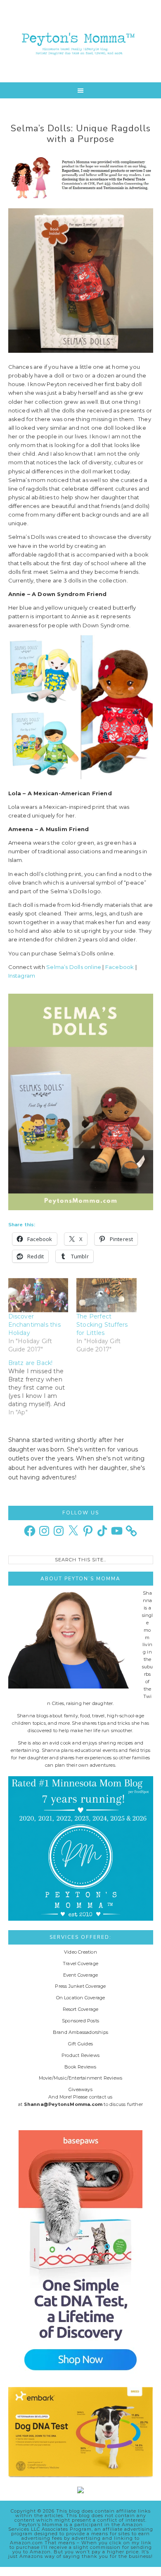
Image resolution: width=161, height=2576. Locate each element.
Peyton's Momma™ (81, 41)
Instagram (22, 976)
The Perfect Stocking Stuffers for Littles (102, 1325)
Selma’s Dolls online (74, 967)
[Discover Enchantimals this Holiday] (38, 1295)
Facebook (120, 967)
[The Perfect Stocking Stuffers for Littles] (107, 1295)
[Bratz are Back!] (43, 1388)
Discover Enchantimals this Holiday (34, 1325)
